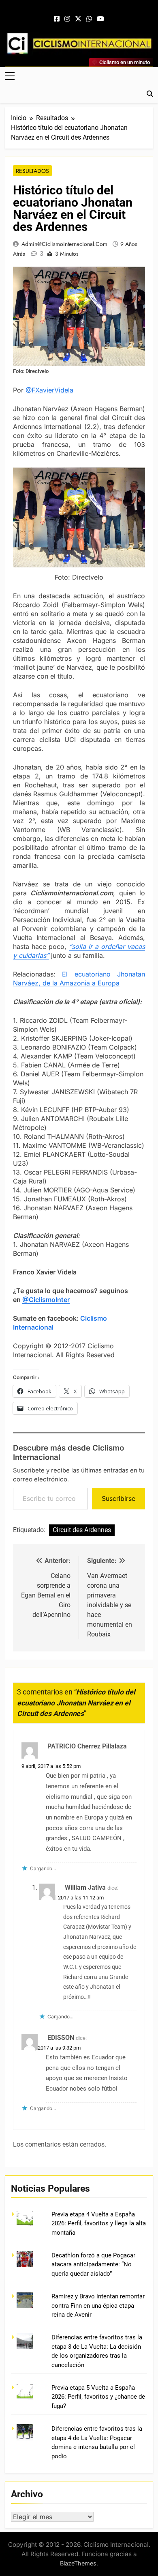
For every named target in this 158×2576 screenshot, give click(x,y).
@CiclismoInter (46, 1300)
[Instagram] (67, 19)
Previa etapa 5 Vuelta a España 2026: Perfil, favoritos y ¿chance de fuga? (98, 2397)
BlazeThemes (78, 2563)
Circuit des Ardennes (82, 1530)
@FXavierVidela (49, 390)
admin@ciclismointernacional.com (64, 244)
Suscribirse (118, 1498)
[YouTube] (100, 19)
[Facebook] (57, 19)
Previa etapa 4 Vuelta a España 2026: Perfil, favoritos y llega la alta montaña (99, 2224)
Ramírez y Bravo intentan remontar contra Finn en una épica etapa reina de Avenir (98, 2305)
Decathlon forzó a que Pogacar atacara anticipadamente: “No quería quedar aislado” (93, 2265)
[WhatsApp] (89, 19)
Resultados (32, 171)
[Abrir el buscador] (150, 94)
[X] (78, 19)
